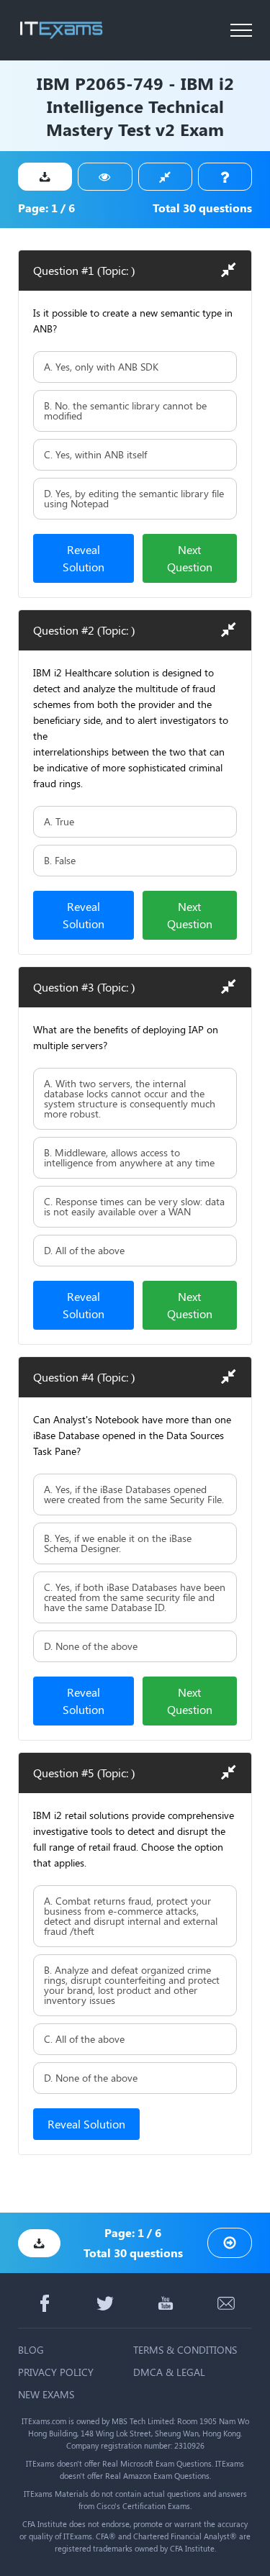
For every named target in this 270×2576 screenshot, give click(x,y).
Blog (31, 2350)
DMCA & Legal (169, 2372)
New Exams (46, 2394)
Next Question (190, 558)
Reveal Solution (84, 558)
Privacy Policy (56, 2372)
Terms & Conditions (185, 2350)
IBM (53, 83)
